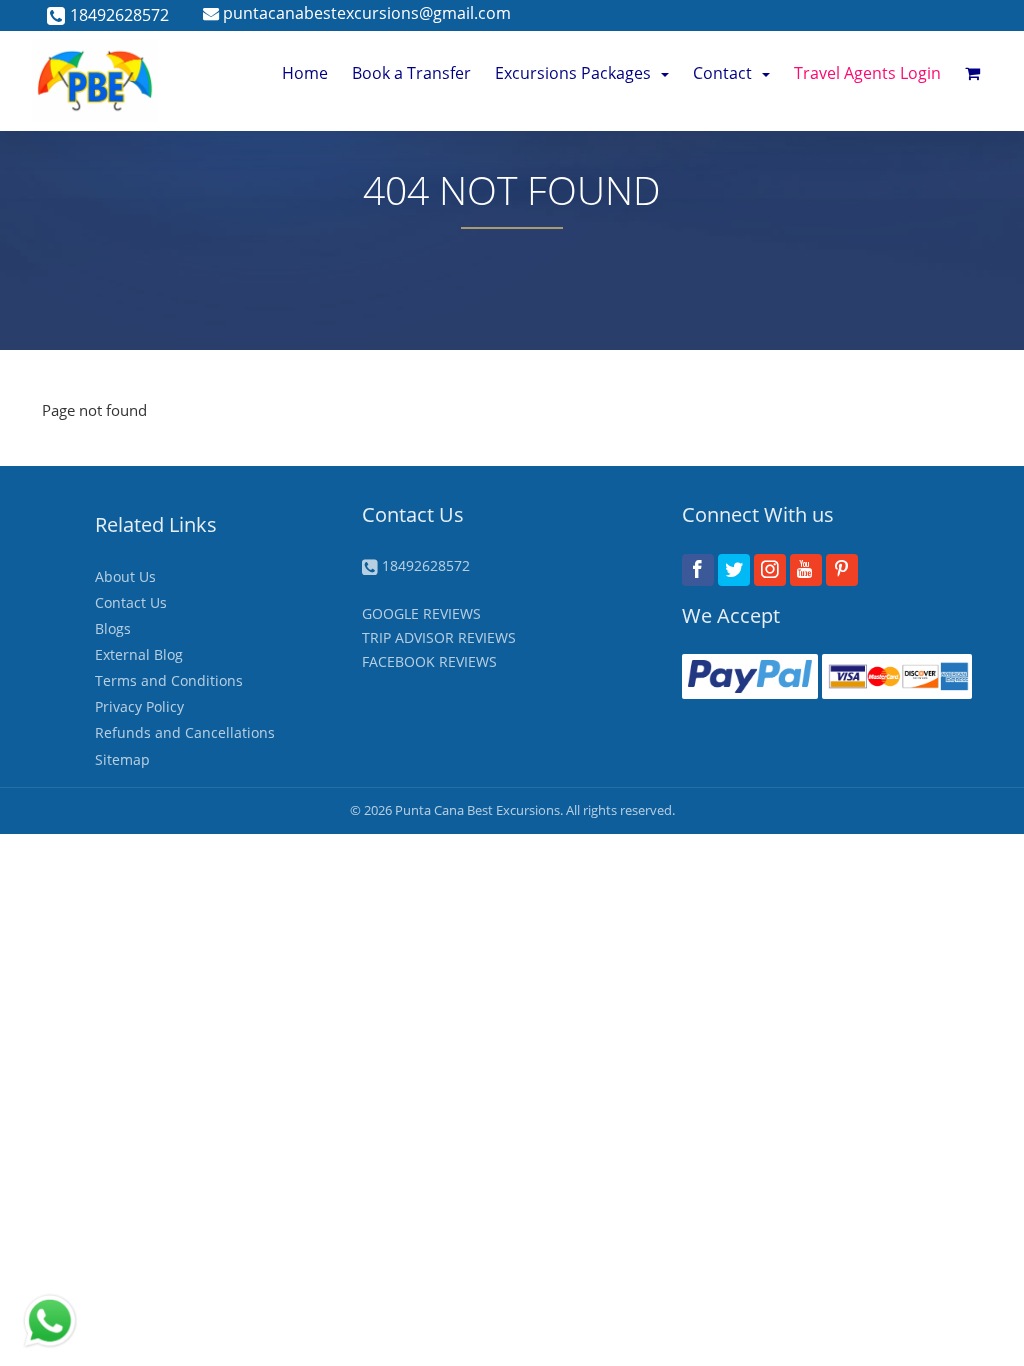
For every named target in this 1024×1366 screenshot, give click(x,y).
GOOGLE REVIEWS (421, 613)
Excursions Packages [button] (573, 73)
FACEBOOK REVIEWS (429, 661)
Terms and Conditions (169, 680)
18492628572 (119, 15)
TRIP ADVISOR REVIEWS (439, 637)
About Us (125, 576)
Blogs (113, 628)
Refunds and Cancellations (185, 732)
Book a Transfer (411, 73)
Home (305, 73)
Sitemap (122, 759)
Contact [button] (722, 73)
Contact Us (131, 602)
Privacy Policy (139, 706)
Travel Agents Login (867, 73)
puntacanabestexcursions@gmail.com (365, 13)
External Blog (139, 654)
